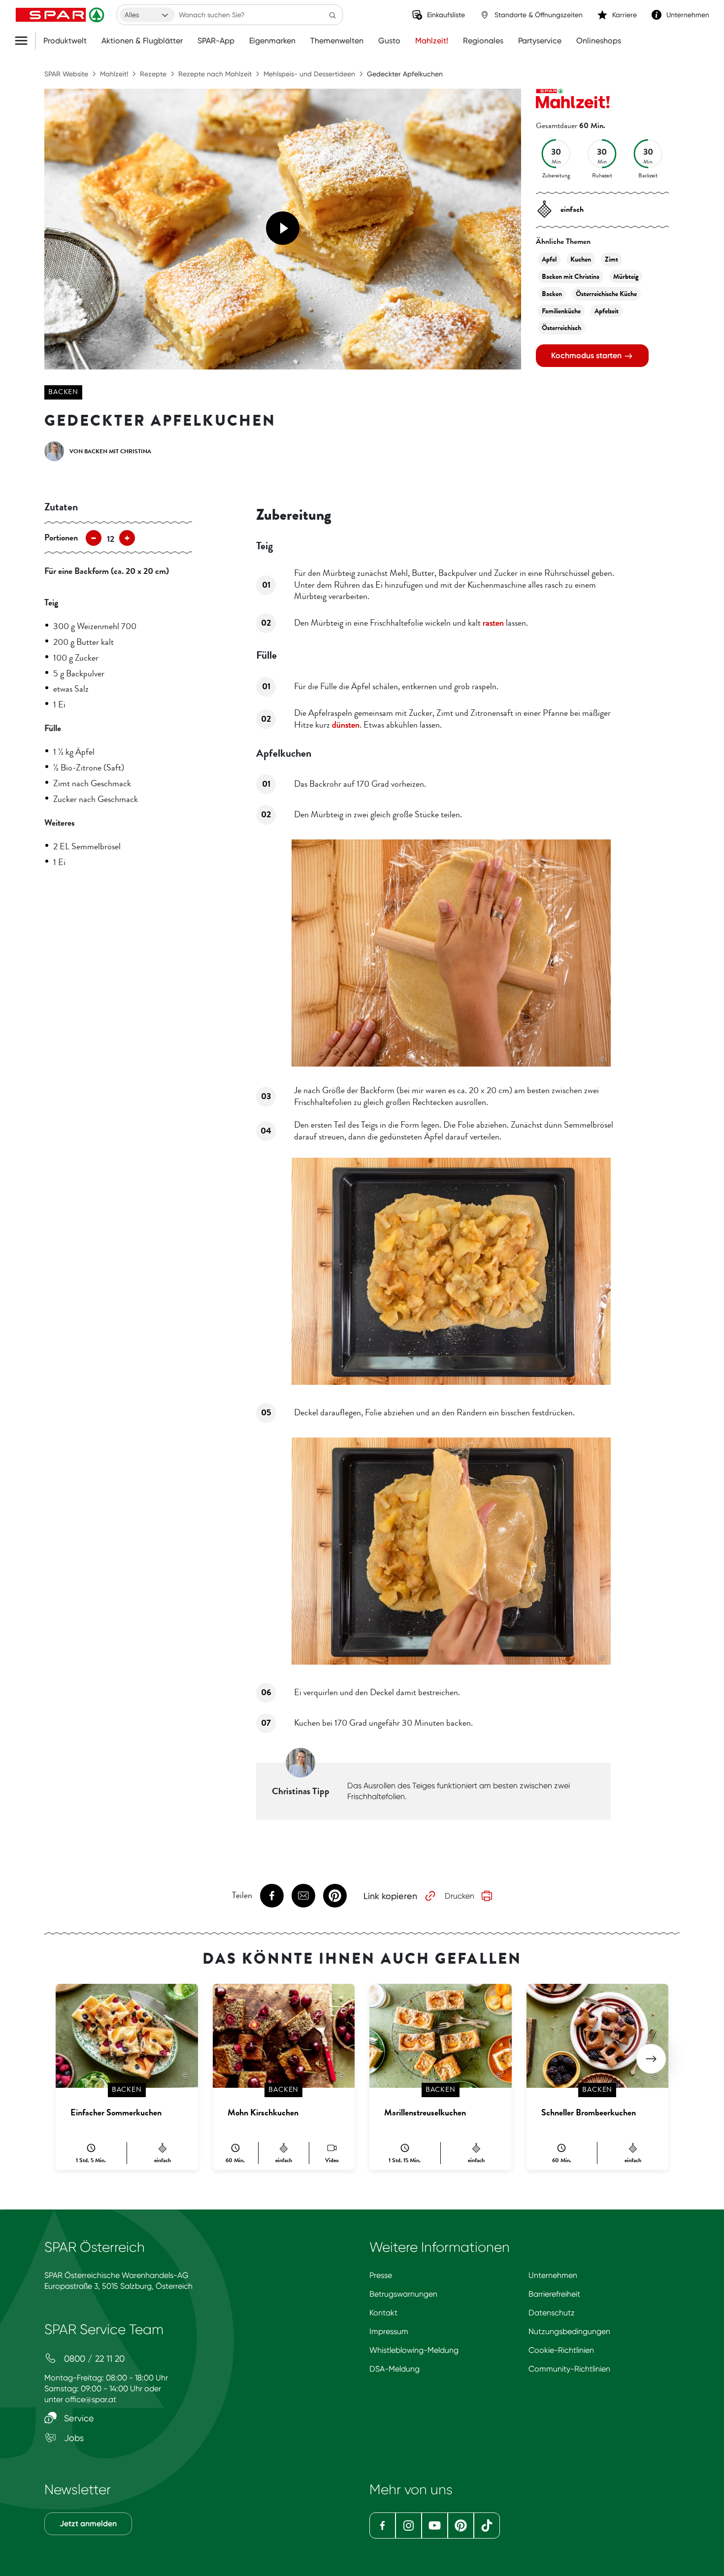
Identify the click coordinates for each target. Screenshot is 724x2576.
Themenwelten (337, 41)
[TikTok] (487, 2526)
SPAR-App (216, 41)
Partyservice (540, 41)
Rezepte (153, 74)
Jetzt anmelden (88, 2524)
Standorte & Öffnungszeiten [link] (539, 15)
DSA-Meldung (395, 2369)
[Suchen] (332, 15)
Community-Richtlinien (569, 2369)
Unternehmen (553, 2275)
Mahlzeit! (432, 41)
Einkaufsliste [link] (446, 15)
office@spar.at (91, 2399)
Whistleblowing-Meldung (414, 2350)
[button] (651, 2059)
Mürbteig (626, 277)
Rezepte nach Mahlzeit (215, 74)
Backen (63, 392)
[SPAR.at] (61, 15)
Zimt (611, 259)
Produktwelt (65, 41)
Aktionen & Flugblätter (142, 41)
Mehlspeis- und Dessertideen (309, 74)
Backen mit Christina (571, 277)
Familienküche (561, 311)
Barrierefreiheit (554, 2294)
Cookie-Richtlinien (561, 2350)
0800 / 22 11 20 (93, 2359)
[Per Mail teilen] (303, 1896)
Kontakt (383, 2313)
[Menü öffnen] (25, 41)
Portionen (61, 537)
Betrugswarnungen (403, 2294)
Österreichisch (561, 328)
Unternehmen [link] (688, 15)
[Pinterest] (461, 2526)
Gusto (389, 41)
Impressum (389, 2331)
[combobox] (147, 15)
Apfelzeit (607, 311)
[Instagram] (409, 2526)
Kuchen (581, 259)
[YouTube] (435, 2526)
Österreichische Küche (606, 294)
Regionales (483, 41)
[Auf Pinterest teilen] (335, 1896)
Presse (381, 2275)
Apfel (549, 259)
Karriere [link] (625, 15)
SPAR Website (66, 74)
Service (78, 2418)
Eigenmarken (272, 41)
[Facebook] (382, 2526)
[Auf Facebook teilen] (272, 1896)
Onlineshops (599, 41)
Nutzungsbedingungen (569, 2331)
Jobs (73, 2438)
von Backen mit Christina (110, 451)
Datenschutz (552, 2313)
